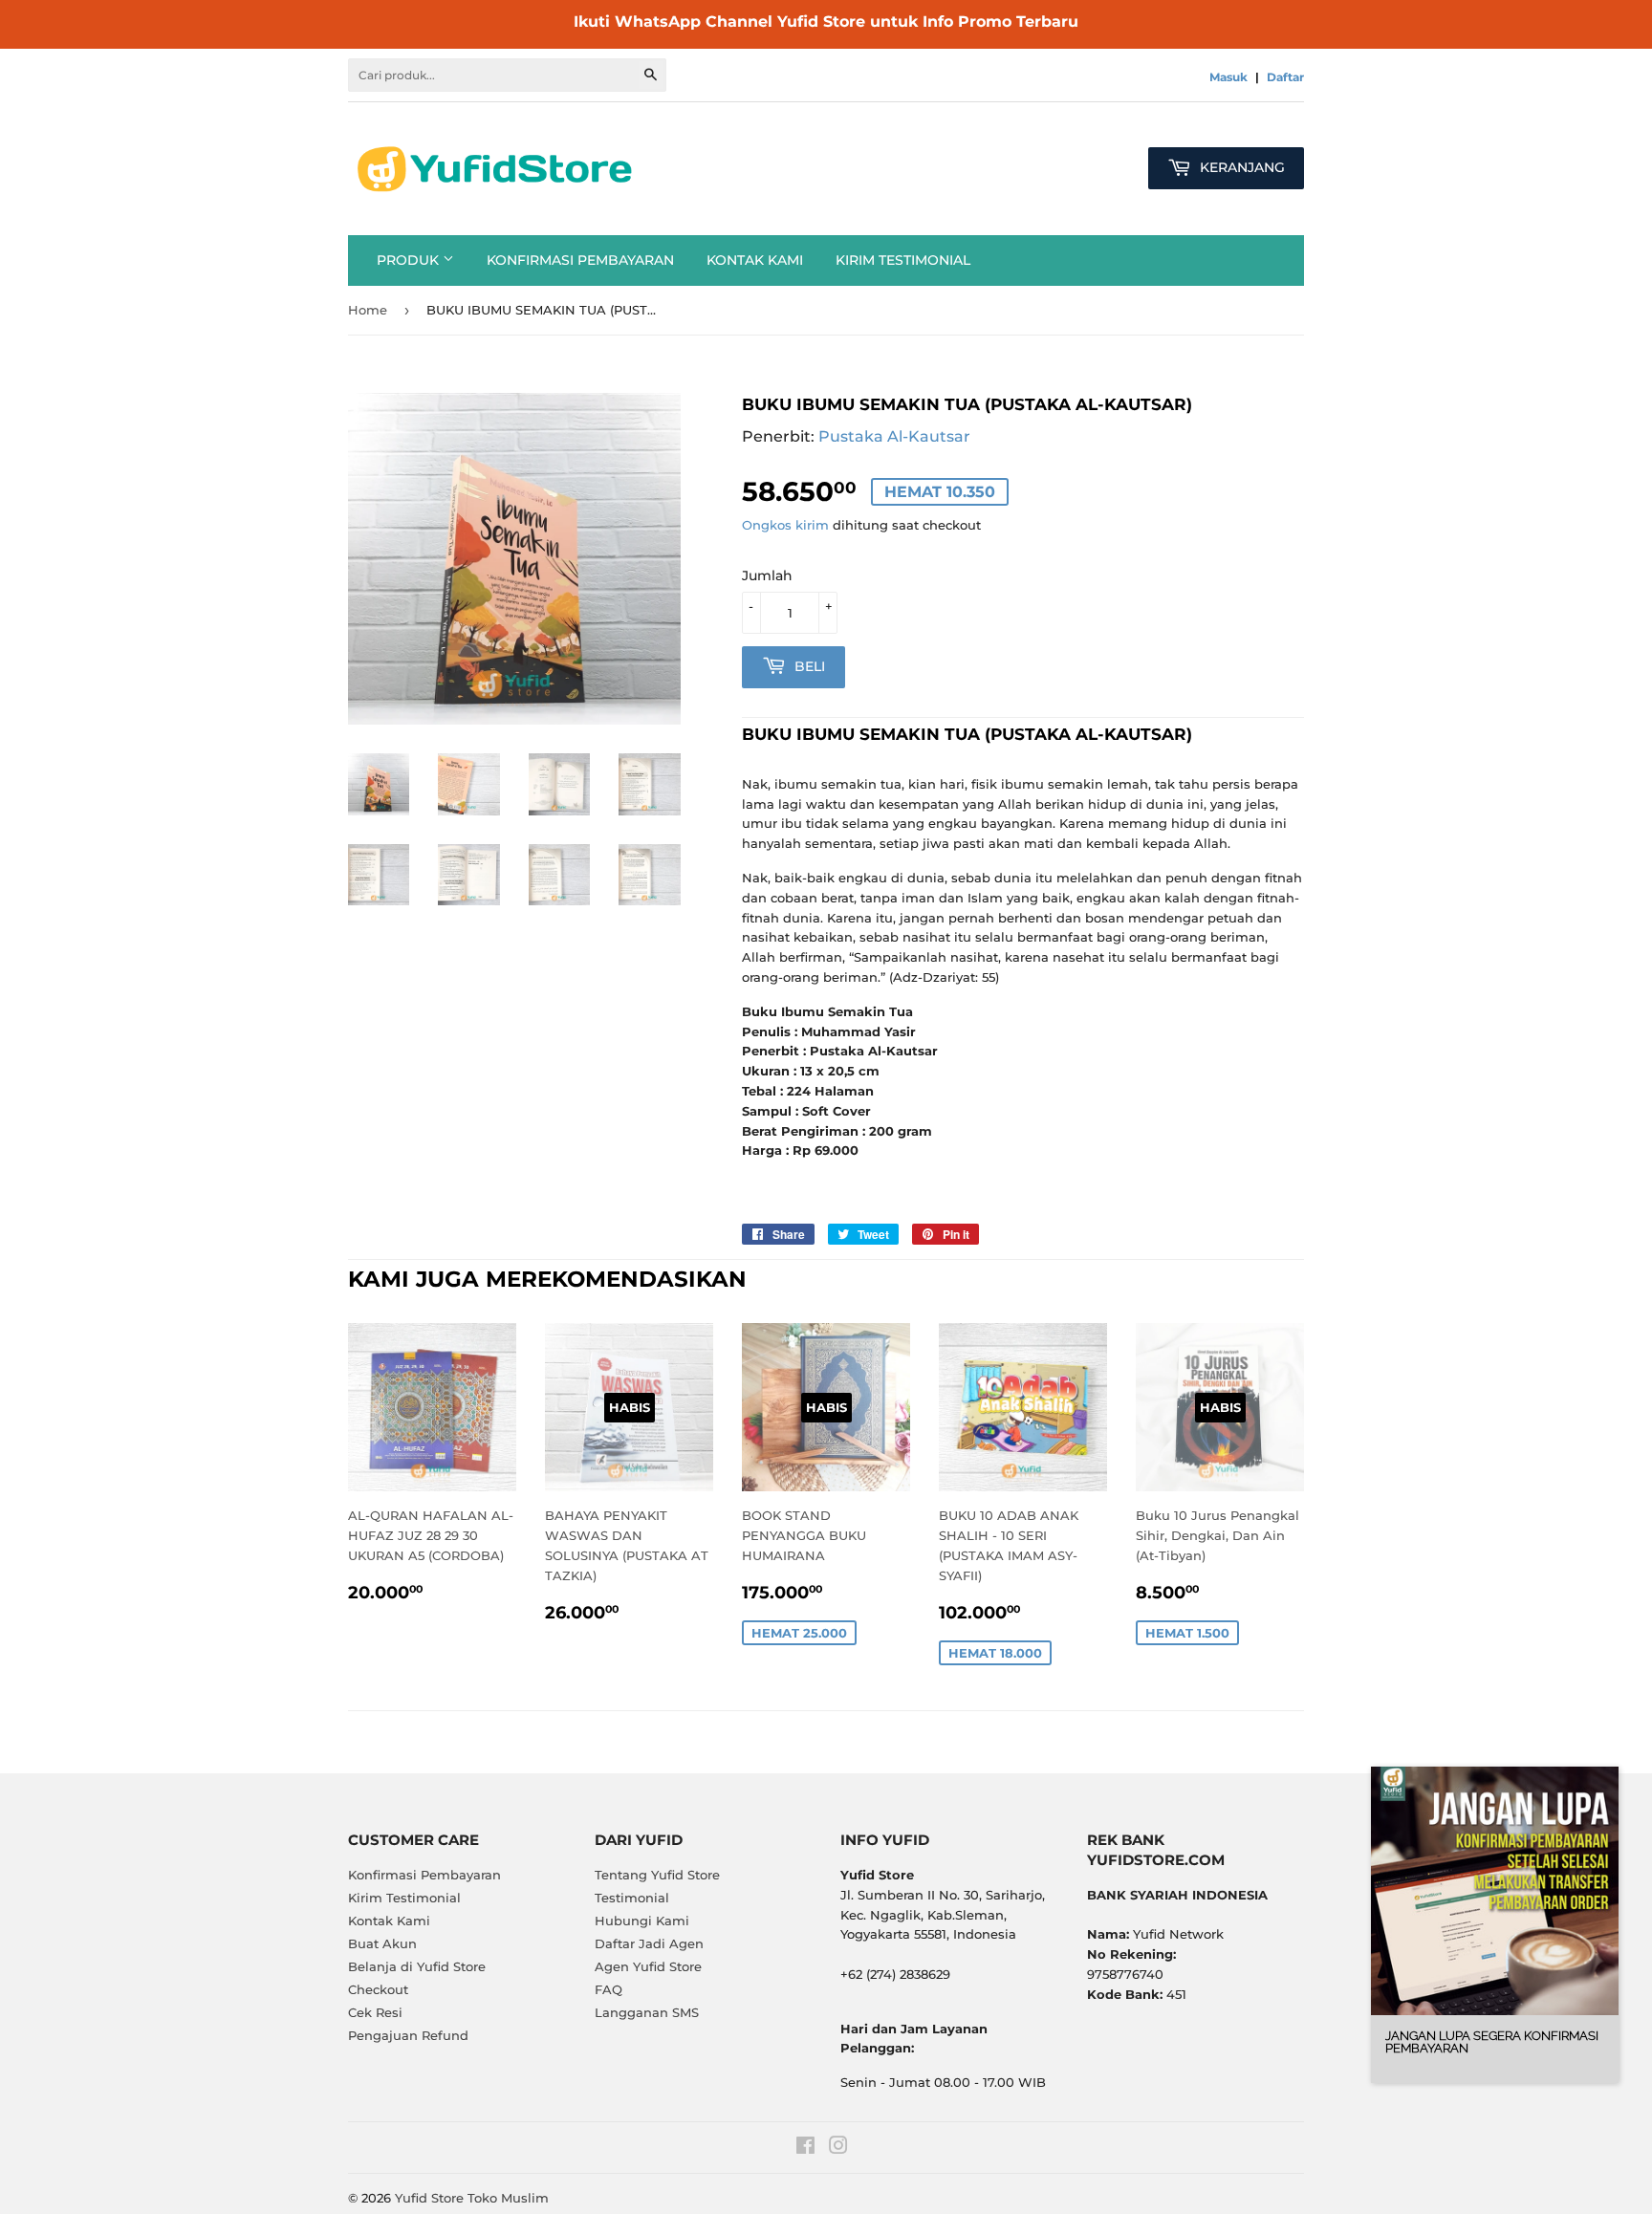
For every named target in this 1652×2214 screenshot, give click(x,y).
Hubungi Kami (642, 1921)
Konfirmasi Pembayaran (580, 260)
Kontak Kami (755, 260)
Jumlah (767, 575)
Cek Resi (375, 2012)
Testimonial (632, 1898)
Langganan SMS (647, 2012)
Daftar (1285, 77)
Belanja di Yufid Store (417, 1966)
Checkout (378, 1989)
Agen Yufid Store (648, 1966)
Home (368, 310)
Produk (410, 260)
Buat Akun (382, 1943)
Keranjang (1240, 167)
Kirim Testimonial (903, 260)
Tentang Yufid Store (657, 1875)
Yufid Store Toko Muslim (472, 2198)
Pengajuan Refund (408, 2035)
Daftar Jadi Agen (649, 1943)
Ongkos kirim (785, 525)
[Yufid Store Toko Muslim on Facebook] (805, 2148)
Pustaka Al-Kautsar (894, 436)
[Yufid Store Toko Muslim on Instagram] (838, 2148)
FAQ (609, 1989)
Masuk (1228, 77)
